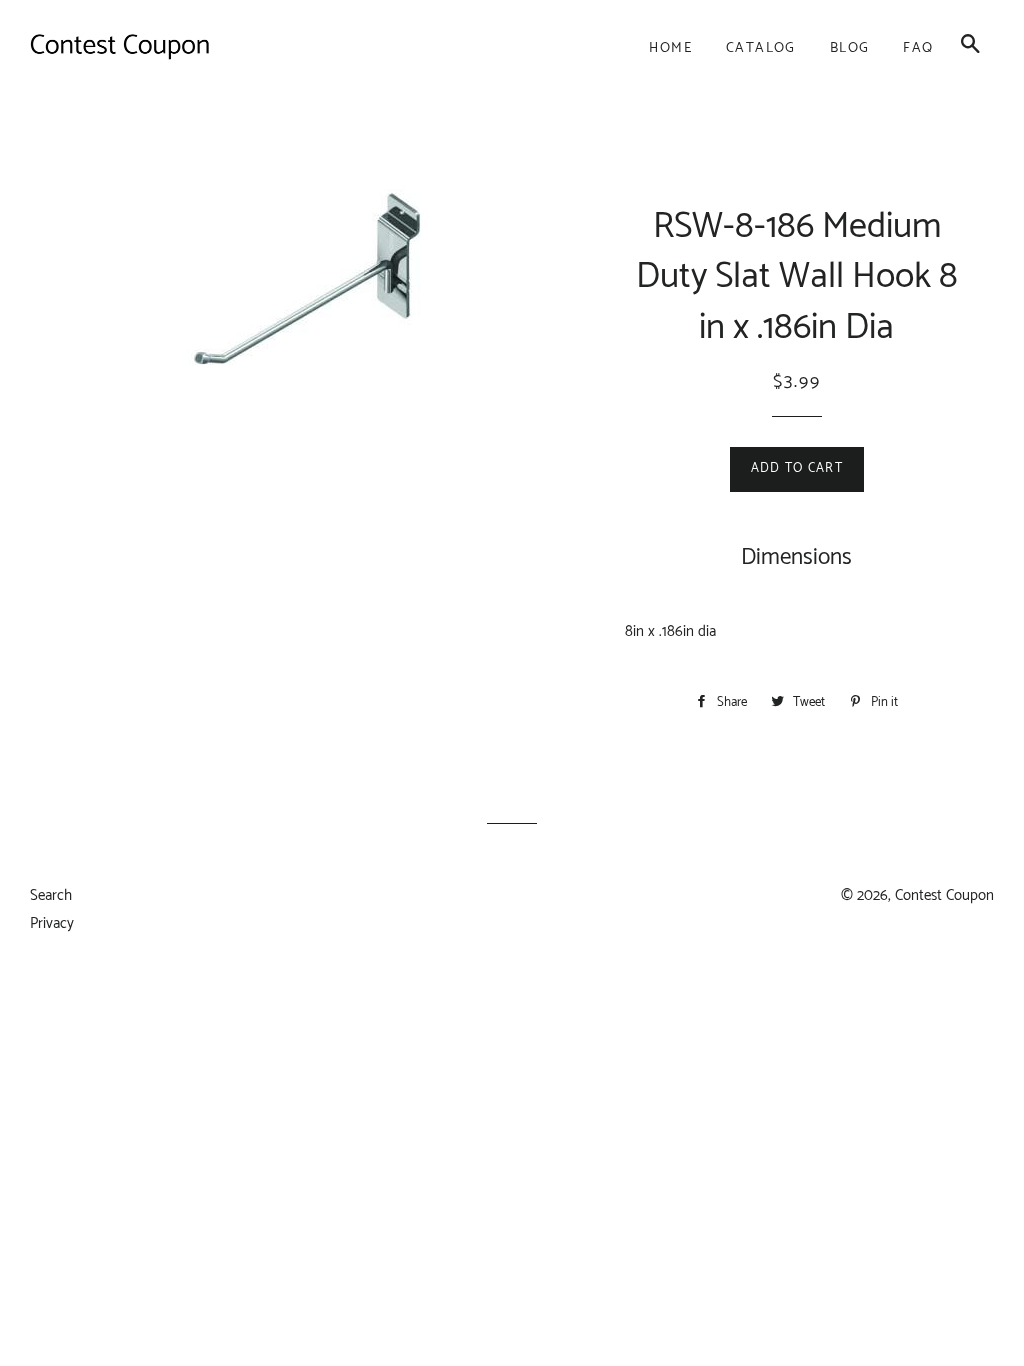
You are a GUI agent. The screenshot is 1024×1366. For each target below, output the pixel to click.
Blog (850, 48)
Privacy (52, 923)
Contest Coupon (944, 895)
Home (670, 48)
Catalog (761, 48)
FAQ (918, 48)
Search (51, 895)
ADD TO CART (797, 468)
